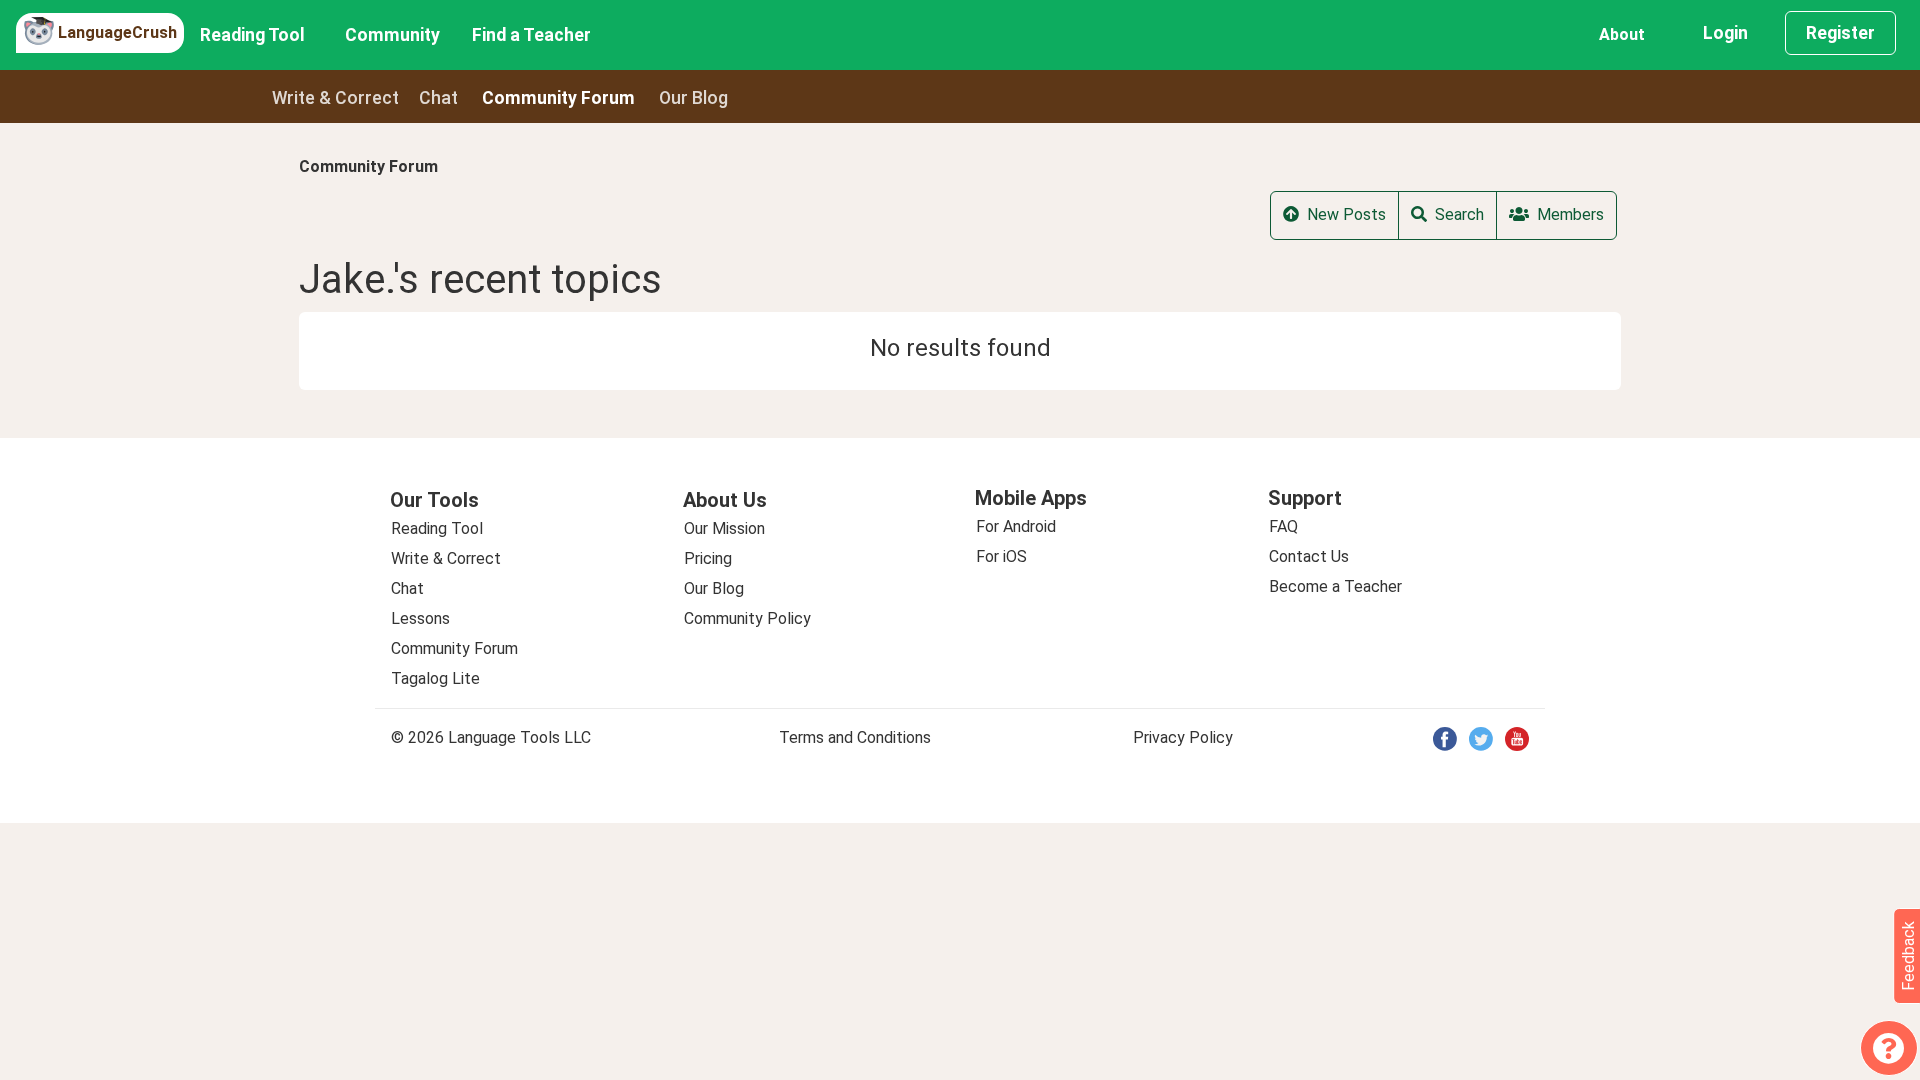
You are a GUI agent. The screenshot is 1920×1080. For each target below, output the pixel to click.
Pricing (708, 558)
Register (1840, 33)
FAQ (1283, 526)
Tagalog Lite (435, 678)
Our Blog (714, 588)
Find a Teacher (531, 35)
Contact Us (1309, 556)
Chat (438, 98)
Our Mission (724, 528)
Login (1725, 33)
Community (392, 35)
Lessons (420, 618)
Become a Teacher (1335, 586)
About (1622, 34)
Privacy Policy (1183, 737)
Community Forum (368, 166)
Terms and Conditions (855, 737)
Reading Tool (252, 35)
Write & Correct (335, 98)
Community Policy (747, 618)
